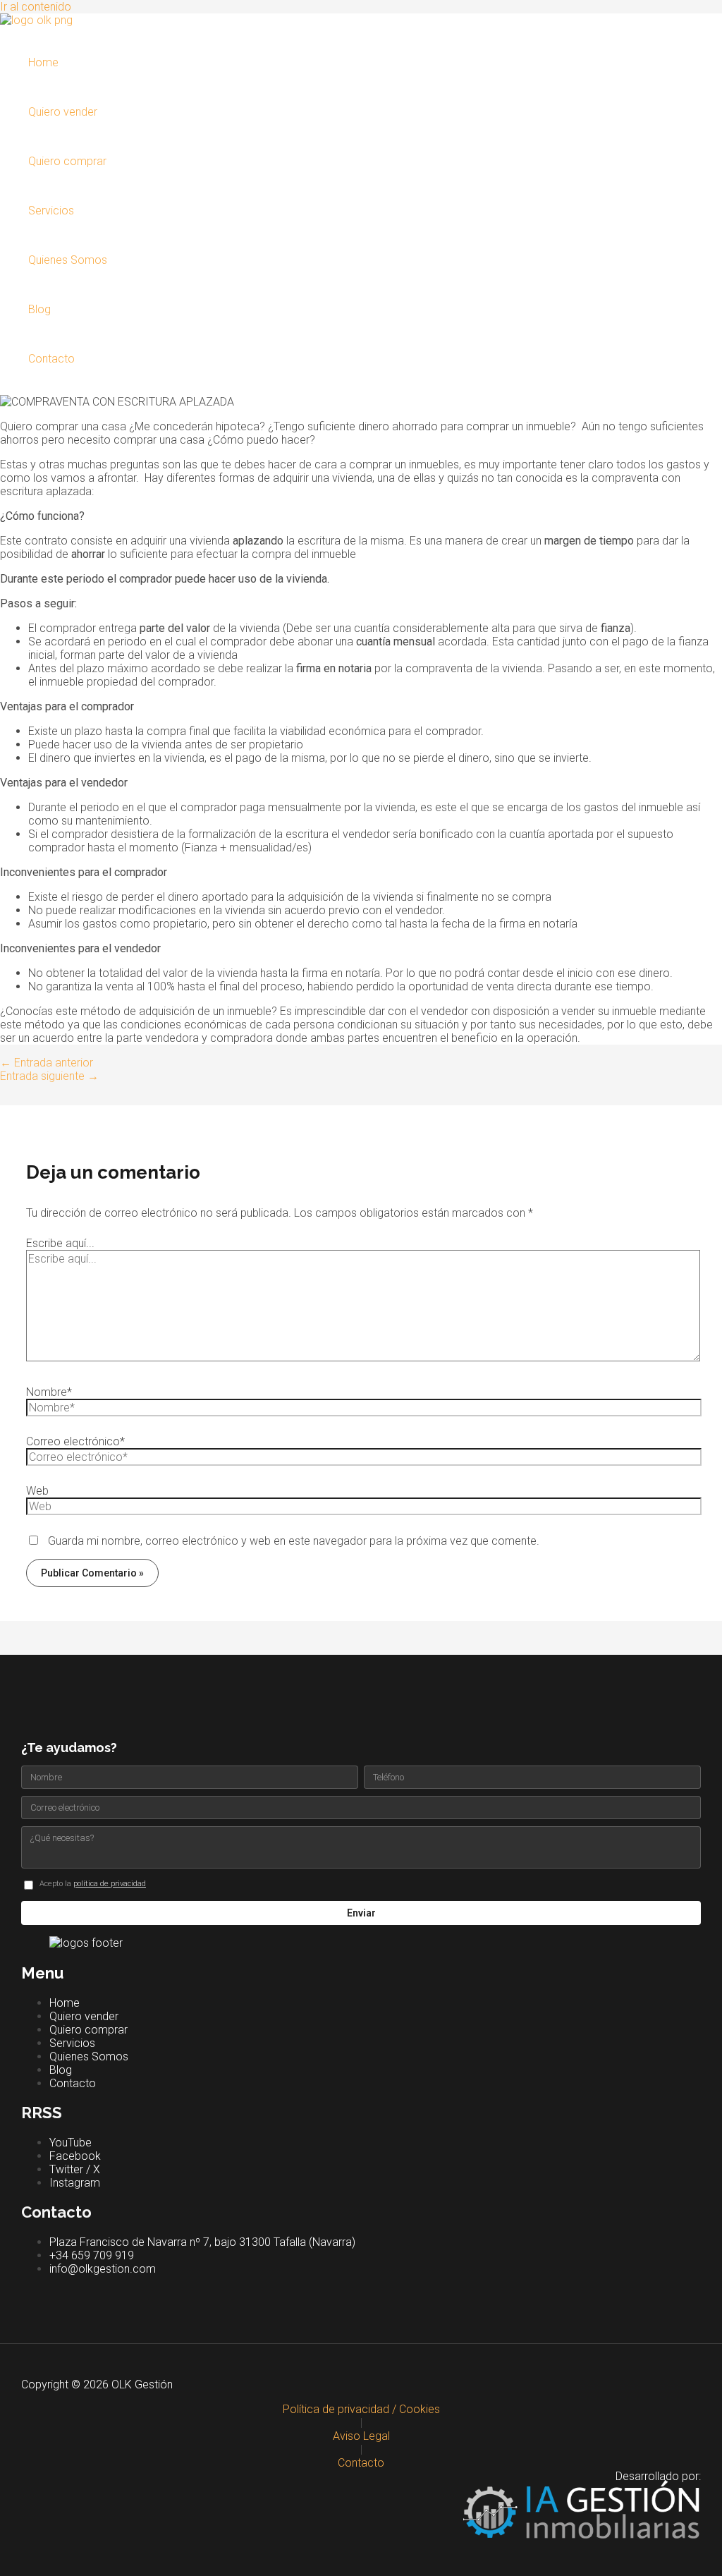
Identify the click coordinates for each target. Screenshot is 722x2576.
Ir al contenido (36, 7)
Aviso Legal (361, 2436)
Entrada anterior (47, 1063)
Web (37, 1491)
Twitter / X (75, 2169)
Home (43, 62)
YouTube (71, 2143)
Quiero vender (63, 112)
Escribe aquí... (60, 1243)
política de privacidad (110, 1884)
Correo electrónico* (75, 1441)
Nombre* (49, 1392)
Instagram (75, 2183)
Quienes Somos (68, 260)
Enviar (361, 1913)
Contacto (51, 359)
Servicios (51, 211)
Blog (39, 309)
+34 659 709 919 (92, 2255)
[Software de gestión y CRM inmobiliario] (361, 2519)
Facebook (75, 2156)
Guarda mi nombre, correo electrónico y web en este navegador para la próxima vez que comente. (294, 1541)
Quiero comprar (67, 161)
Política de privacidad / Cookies (361, 2409)
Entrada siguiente (49, 1076)
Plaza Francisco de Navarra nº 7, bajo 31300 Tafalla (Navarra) (202, 2242)
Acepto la (93, 1884)
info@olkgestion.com (103, 2269)
